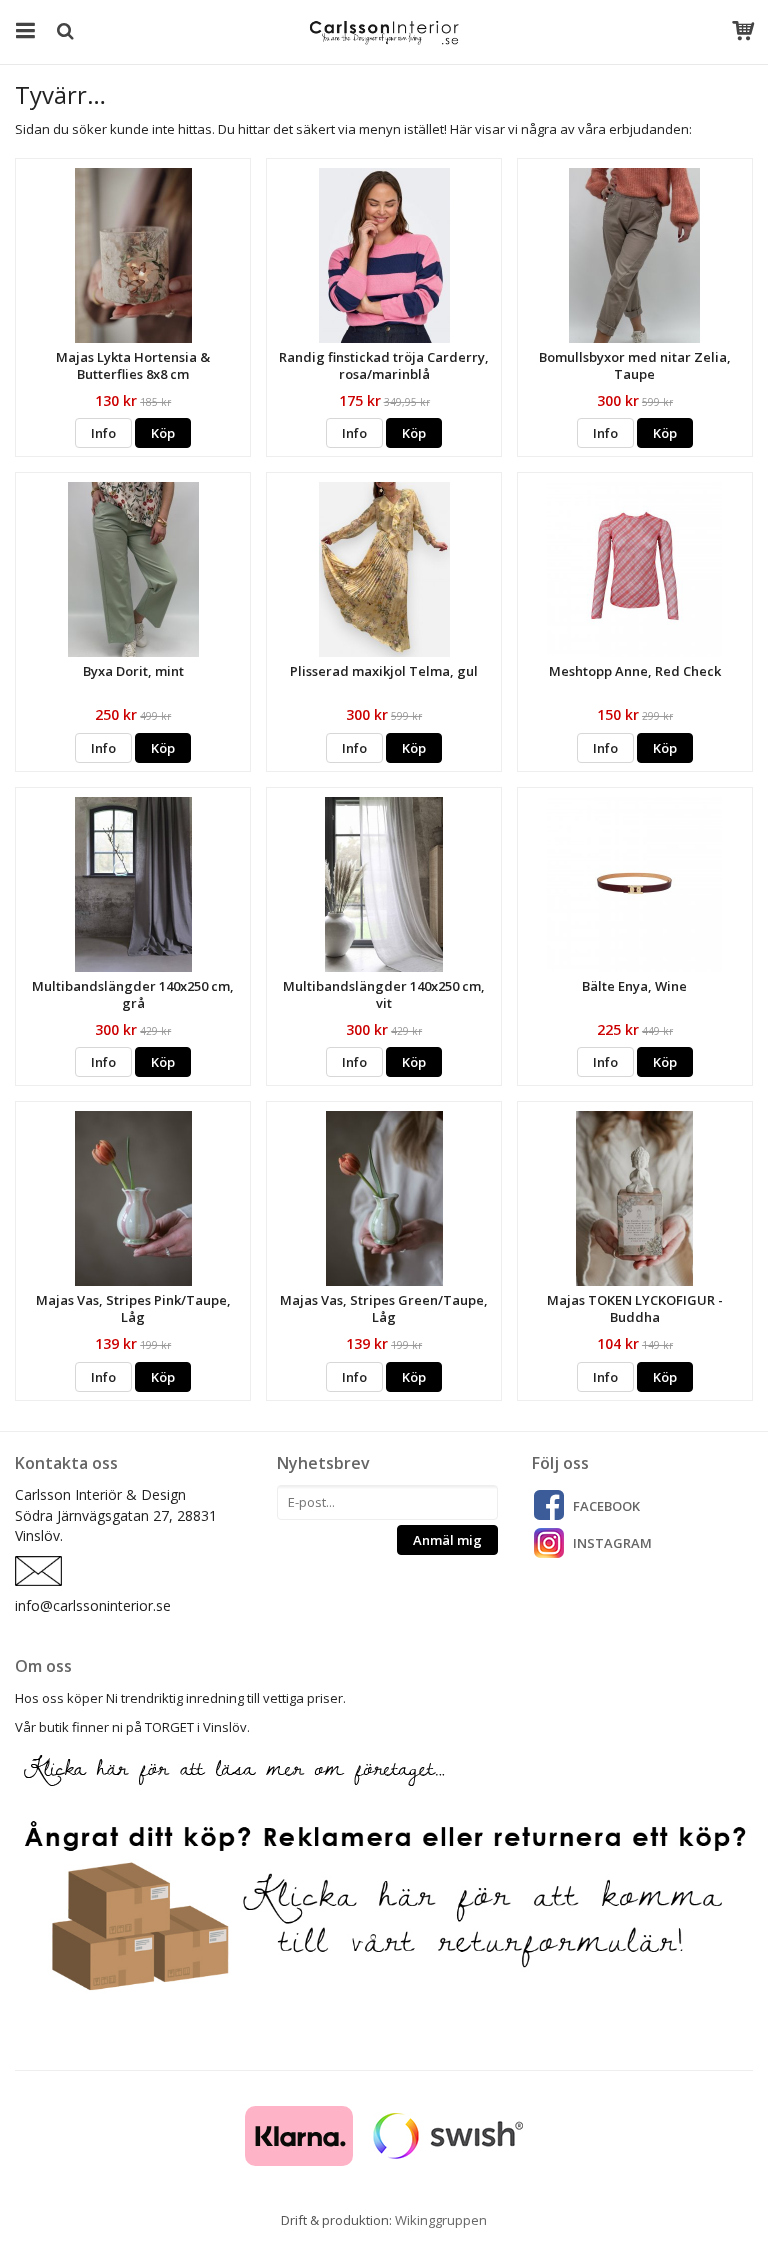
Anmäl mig (447, 1540)
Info (103, 433)
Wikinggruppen (441, 2220)
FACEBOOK (606, 1506)
